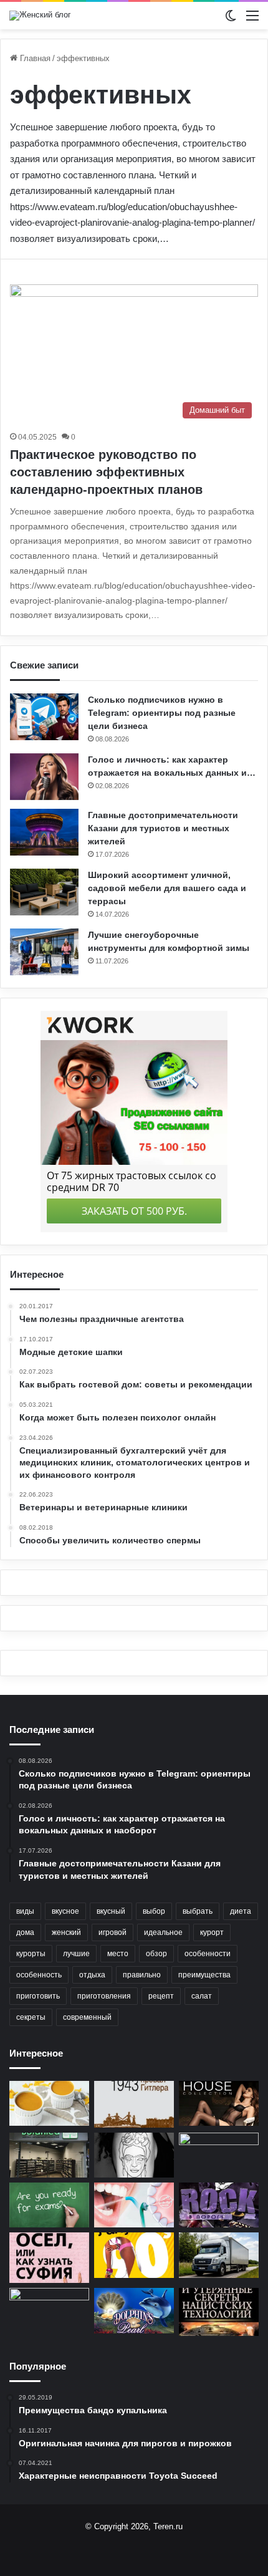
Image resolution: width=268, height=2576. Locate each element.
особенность (39, 1975)
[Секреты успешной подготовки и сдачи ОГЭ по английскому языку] (49, 2205)
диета (241, 1911)
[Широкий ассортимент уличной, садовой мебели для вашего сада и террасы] (44, 892)
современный (87, 2017)
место (118, 1954)
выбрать (198, 1911)
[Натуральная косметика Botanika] (49, 2155)
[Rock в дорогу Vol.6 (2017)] (219, 2205)
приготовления (104, 1996)
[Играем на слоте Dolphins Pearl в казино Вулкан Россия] (134, 2310)
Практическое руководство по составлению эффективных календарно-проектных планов (106, 472)
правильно (142, 1975)
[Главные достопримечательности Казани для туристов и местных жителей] (44, 832)
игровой (112, 1932)
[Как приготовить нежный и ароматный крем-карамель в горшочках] (49, 2103)
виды (25, 1911)
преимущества (204, 1975)
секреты (31, 2017)
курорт (212, 1932)
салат (202, 1996)
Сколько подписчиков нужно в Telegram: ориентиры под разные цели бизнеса (162, 713)
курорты (31, 1954)
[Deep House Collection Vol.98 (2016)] (219, 2103)
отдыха (92, 1975)
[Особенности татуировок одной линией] (134, 2155)
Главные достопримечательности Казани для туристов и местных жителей (163, 828)
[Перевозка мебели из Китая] (219, 2255)
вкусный (111, 1911)
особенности (208, 1954)
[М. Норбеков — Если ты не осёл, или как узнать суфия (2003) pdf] (49, 2258)
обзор (156, 1954)
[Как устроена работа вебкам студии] (219, 2155)
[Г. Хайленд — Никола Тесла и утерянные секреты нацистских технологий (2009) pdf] (219, 2312)
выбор (154, 1911)
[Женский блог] (40, 16)
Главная (34, 58)
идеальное (163, 1932)
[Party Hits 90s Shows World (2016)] (134, 2255)
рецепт (161, 1996)
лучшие (76, 1954)
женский (66, 1932)
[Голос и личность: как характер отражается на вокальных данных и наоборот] (44, 777)
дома (25, 1932)
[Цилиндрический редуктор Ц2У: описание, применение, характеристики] (49, 2310)
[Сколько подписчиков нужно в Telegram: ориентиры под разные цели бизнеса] (44, 717)
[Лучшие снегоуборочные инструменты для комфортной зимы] (44, 952)
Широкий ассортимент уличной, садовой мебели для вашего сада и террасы (167, 888)
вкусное (65, 1911)
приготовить (38, 1996)
